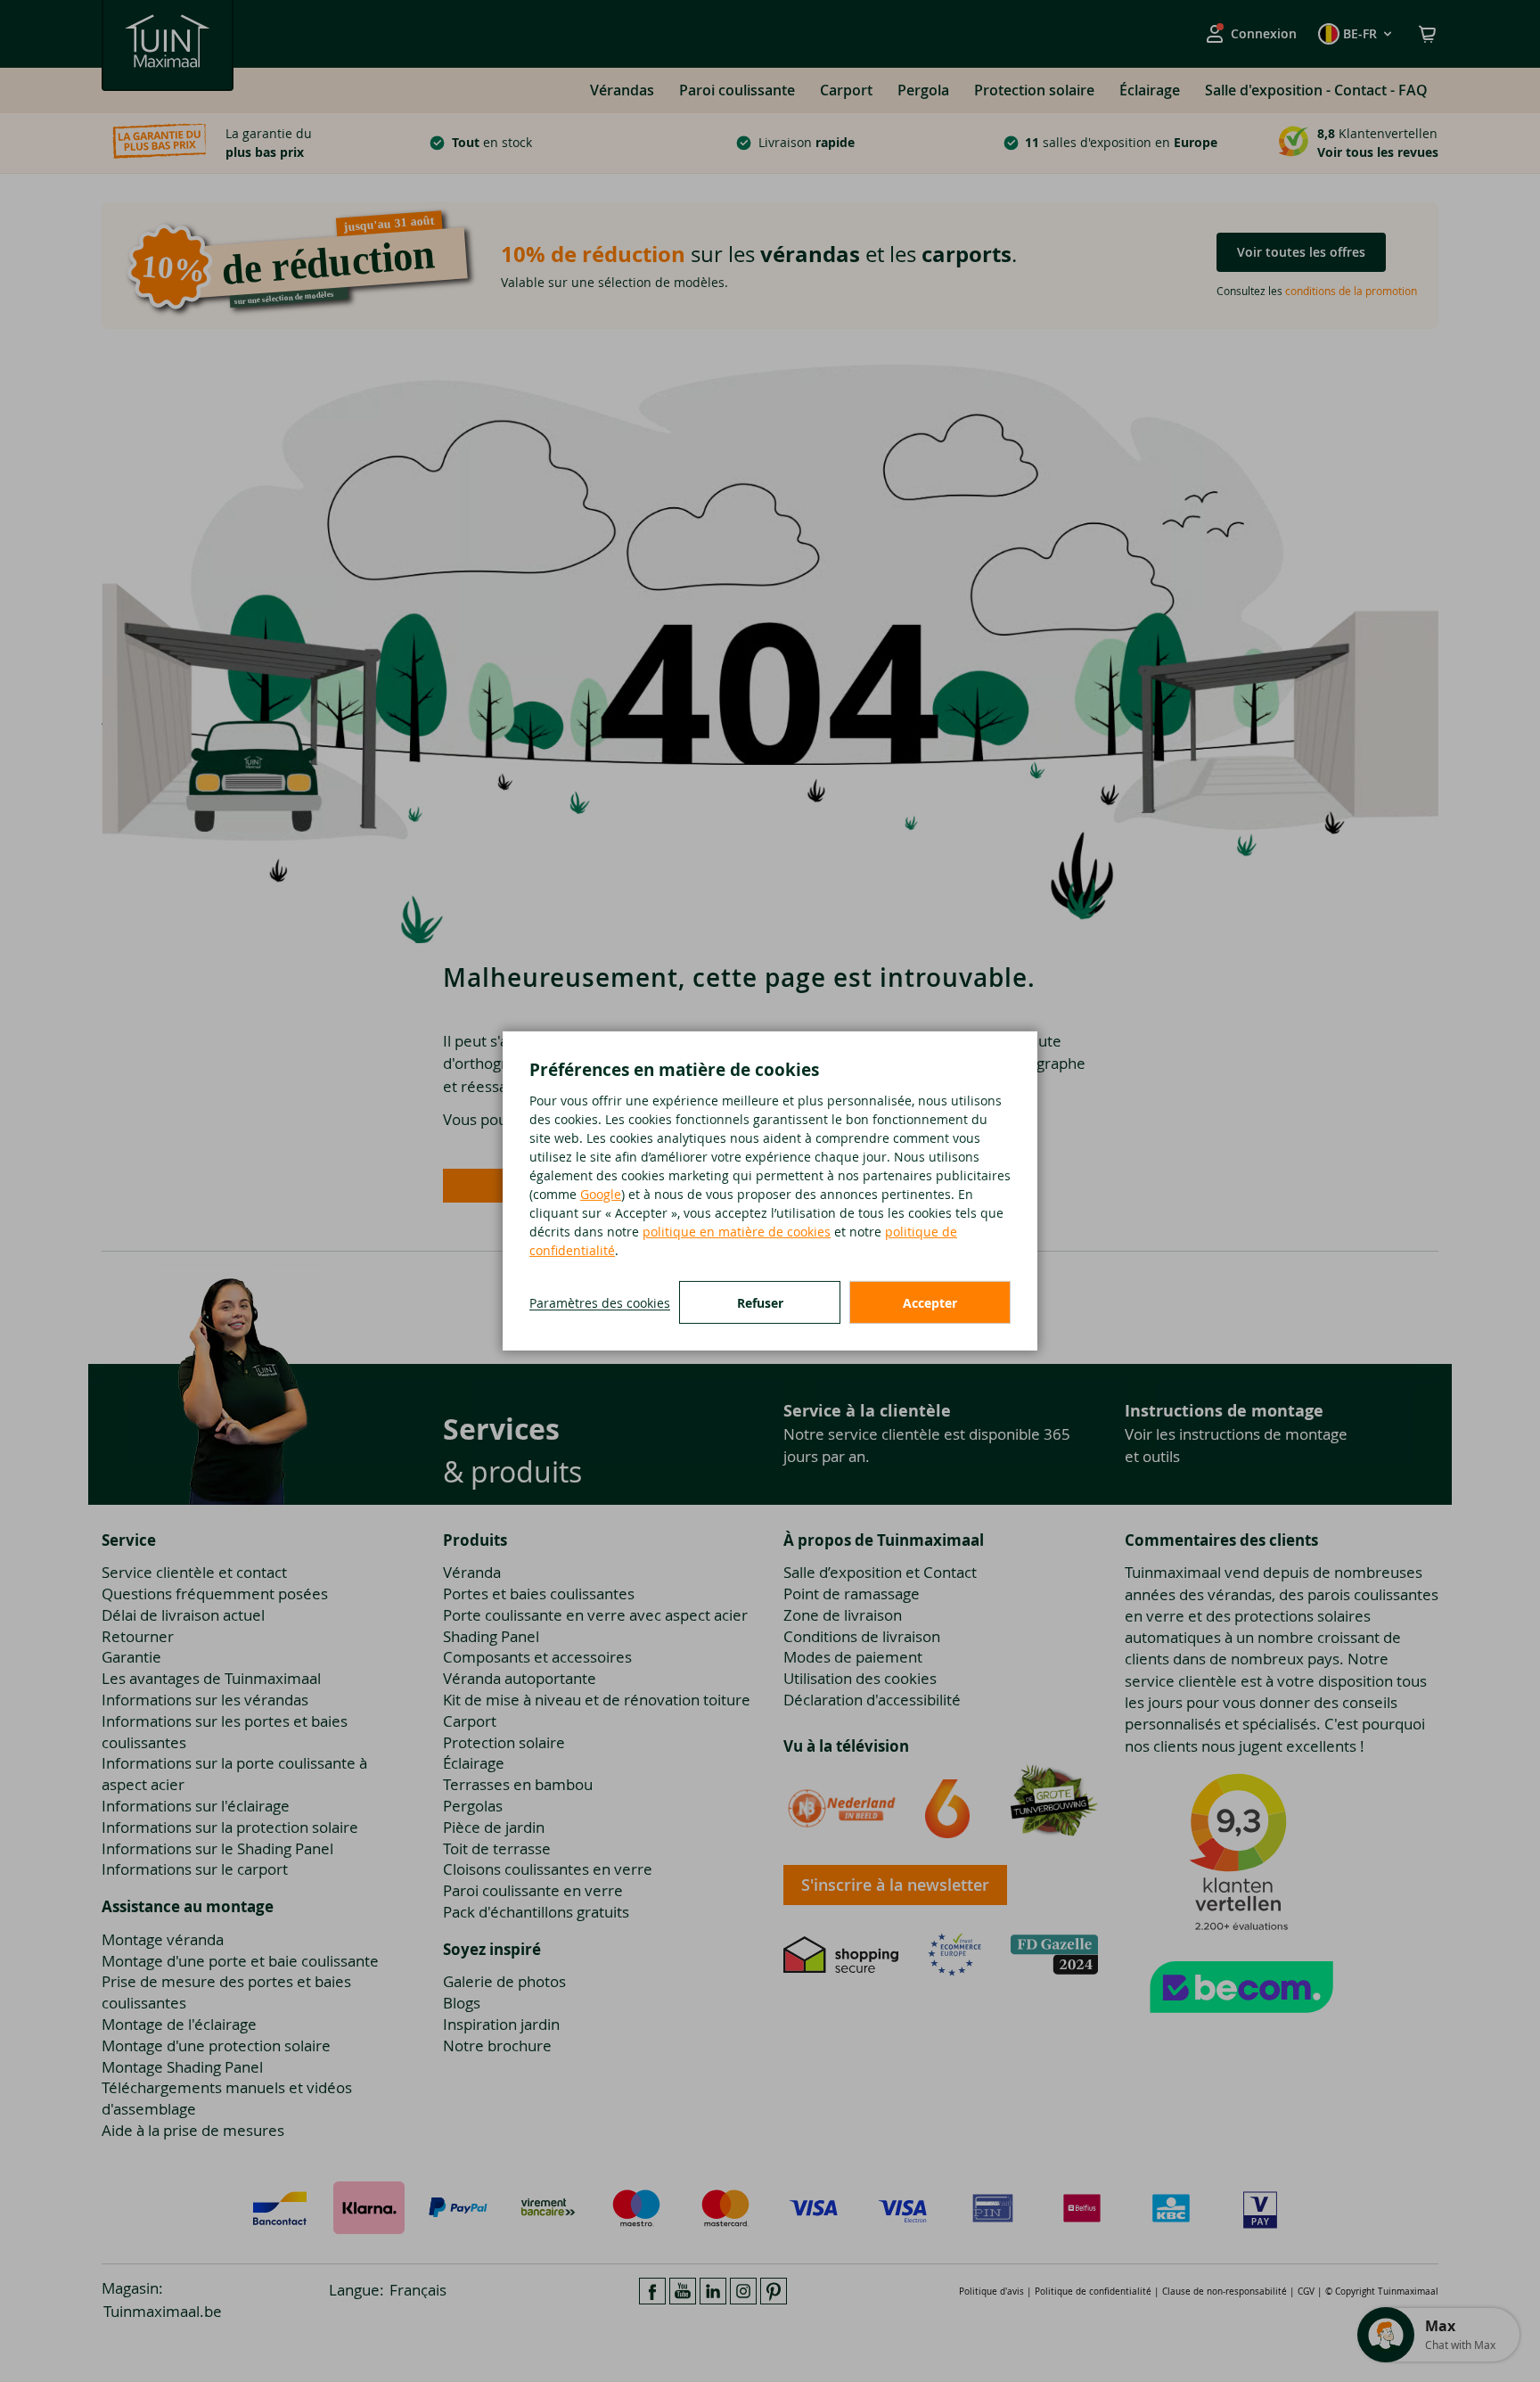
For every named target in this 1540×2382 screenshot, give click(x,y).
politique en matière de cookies (737, 1232)
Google (601, 1194)
